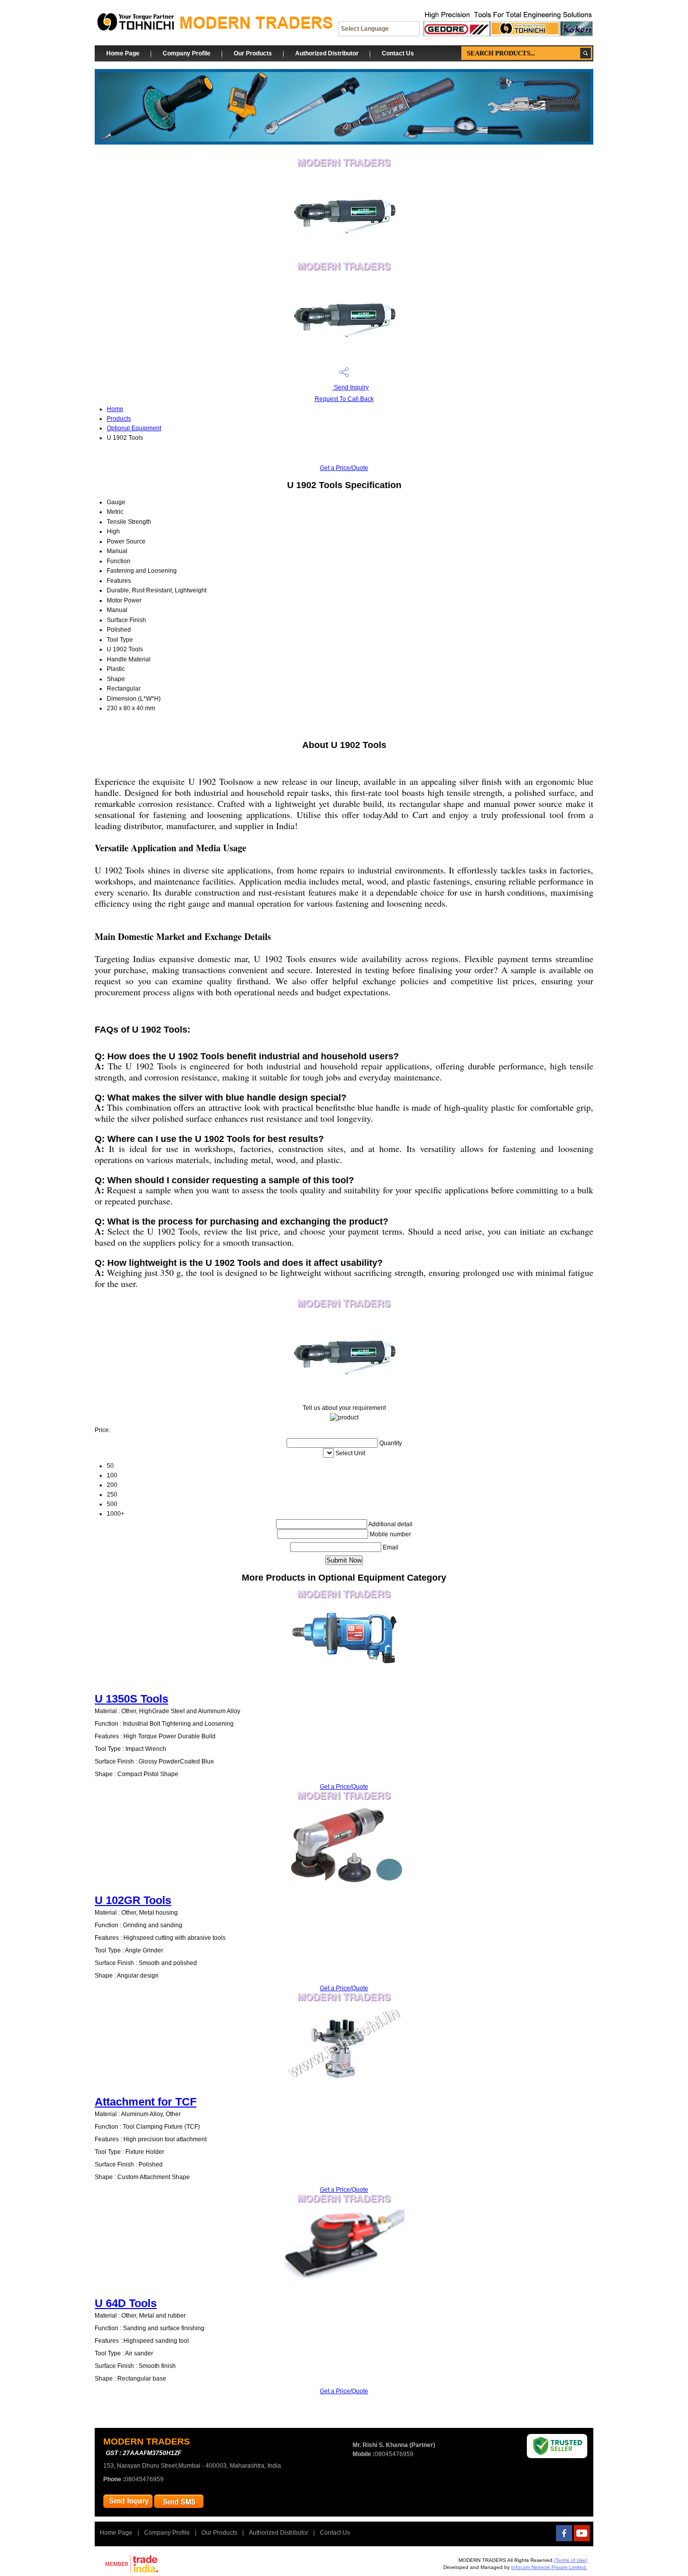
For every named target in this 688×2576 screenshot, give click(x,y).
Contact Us (398, 53)
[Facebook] (564, 2539)
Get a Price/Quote (344, 468)
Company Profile (187, 53)
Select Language (365, 29)
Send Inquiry (351, 387)
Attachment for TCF (146, 2102)
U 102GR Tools (133, 1900)
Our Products (253, 53)
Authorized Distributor (327, 53)
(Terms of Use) (571, 2560)
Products (119, 419)
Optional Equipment (134, 428)
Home (115, 409)
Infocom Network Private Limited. (549, 2567)
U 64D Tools (126, 2303)
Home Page (123, 53)
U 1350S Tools (131, 1699)
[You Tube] (582, 2539)
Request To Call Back (344, 399)
